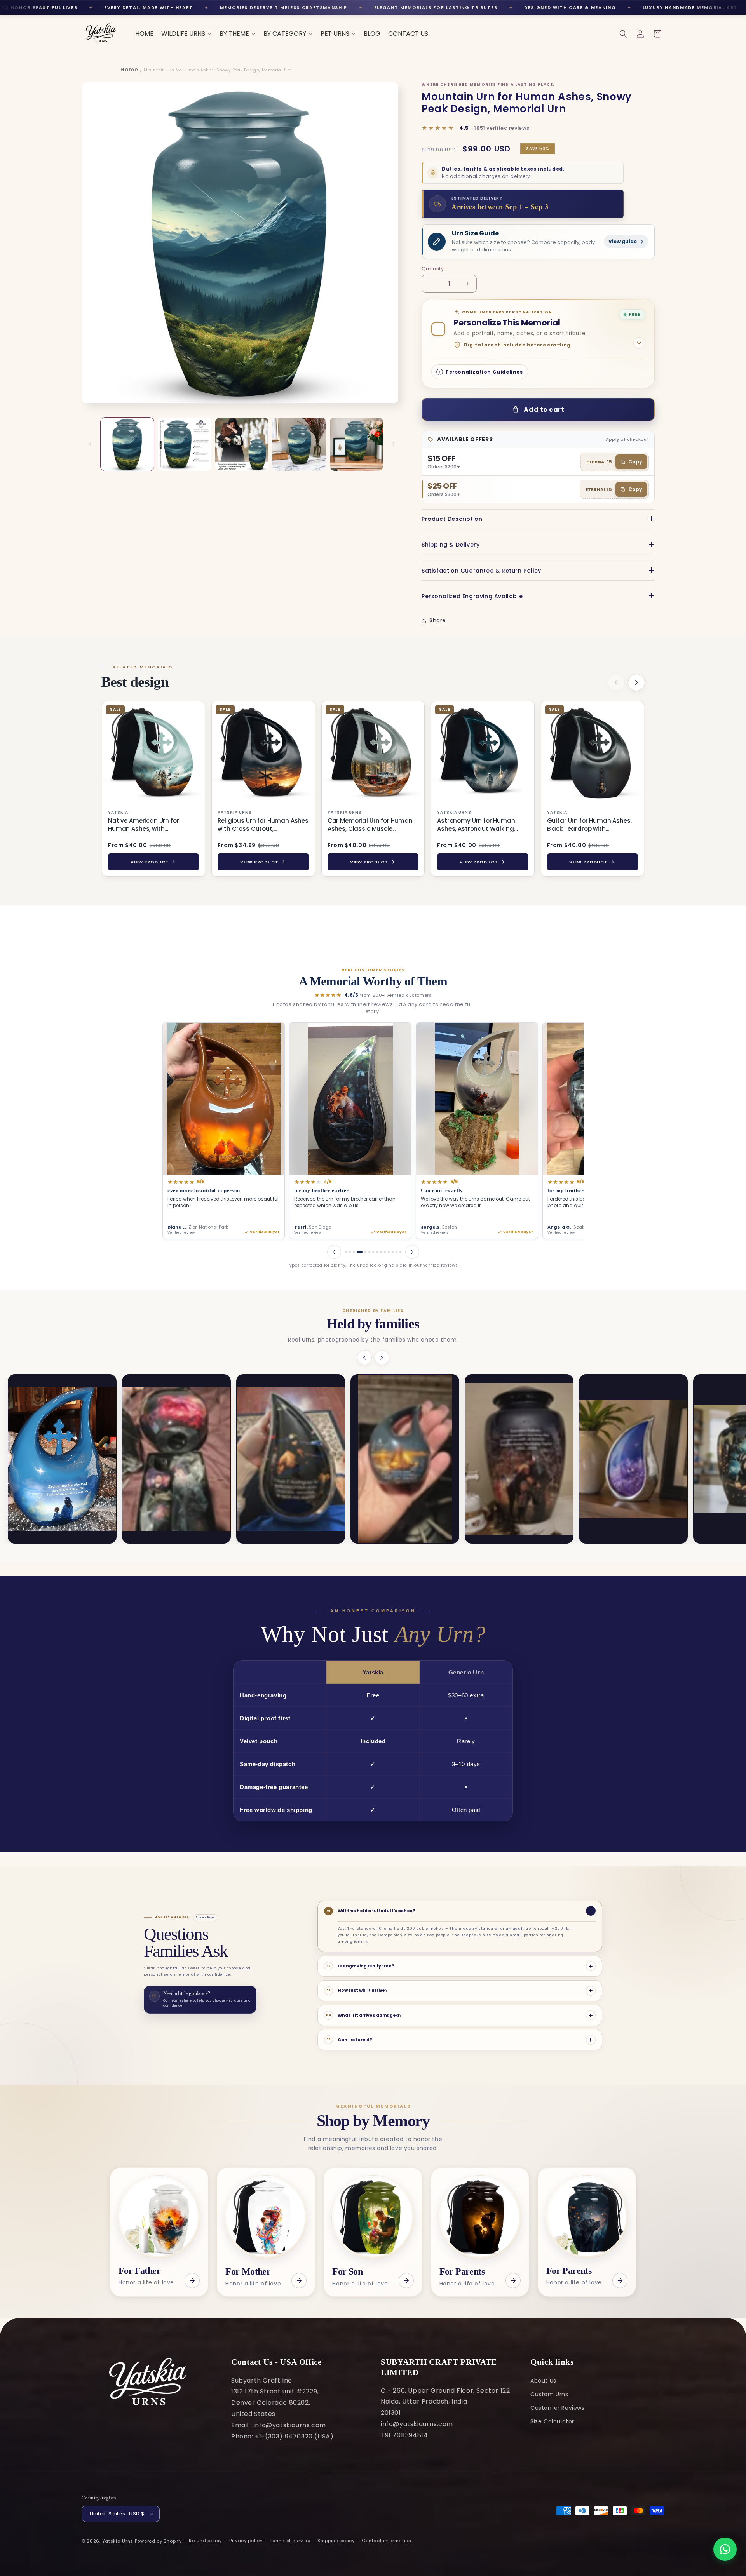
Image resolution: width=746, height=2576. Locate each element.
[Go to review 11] (389, 1252)
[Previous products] (616, 682)
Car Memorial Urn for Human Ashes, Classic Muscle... (370, 825)
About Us (543, 2381)
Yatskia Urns (118, 2541)
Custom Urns (549, 2394)
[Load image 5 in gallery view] (356, 444)
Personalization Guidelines (484, 372)
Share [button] (438, 620)
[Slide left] (90, 444)
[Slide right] (394, 444)
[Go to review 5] (362, 1252)
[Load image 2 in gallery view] (184, 444)
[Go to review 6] (367, 1252)
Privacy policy (246, 2541)
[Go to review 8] (377, 1252)
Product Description (452, 519)
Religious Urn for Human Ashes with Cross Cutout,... (263, 825)
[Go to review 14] (400, 1252)
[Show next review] (412, 1252)
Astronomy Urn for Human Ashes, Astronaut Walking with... (476, 825)
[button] (623, 34)
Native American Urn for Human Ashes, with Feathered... (144, 825)
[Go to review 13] (397, 1252)
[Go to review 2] (350, 1252)
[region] (373, 790)
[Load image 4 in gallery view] (299, 444)
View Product (150, 862)
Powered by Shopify (158, 2541)
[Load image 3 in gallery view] (242, 444)
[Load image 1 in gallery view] (127, 444)
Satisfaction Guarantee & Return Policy (481, 571)
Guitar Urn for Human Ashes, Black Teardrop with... (589, 825)
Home (129, 70)
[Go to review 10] (385, 1252)
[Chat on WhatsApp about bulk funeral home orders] (725, 2549)
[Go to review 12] (393, 1252)
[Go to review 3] (354, 1252)
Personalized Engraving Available (472, 596)
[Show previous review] (334, 1252)
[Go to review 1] (346, 1252)
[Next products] (636, 682)
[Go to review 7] (373, 1252)
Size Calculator (552, 2421)
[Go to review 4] (358, 1252)
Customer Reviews (558, 2408)
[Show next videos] (382, 1358)
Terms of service (290, 2541)
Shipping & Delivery (451, 545)
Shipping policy (336, 2541)
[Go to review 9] (381, 1252)
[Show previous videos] (364, 1358)
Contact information (386, 2541)
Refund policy (205, 2541)
